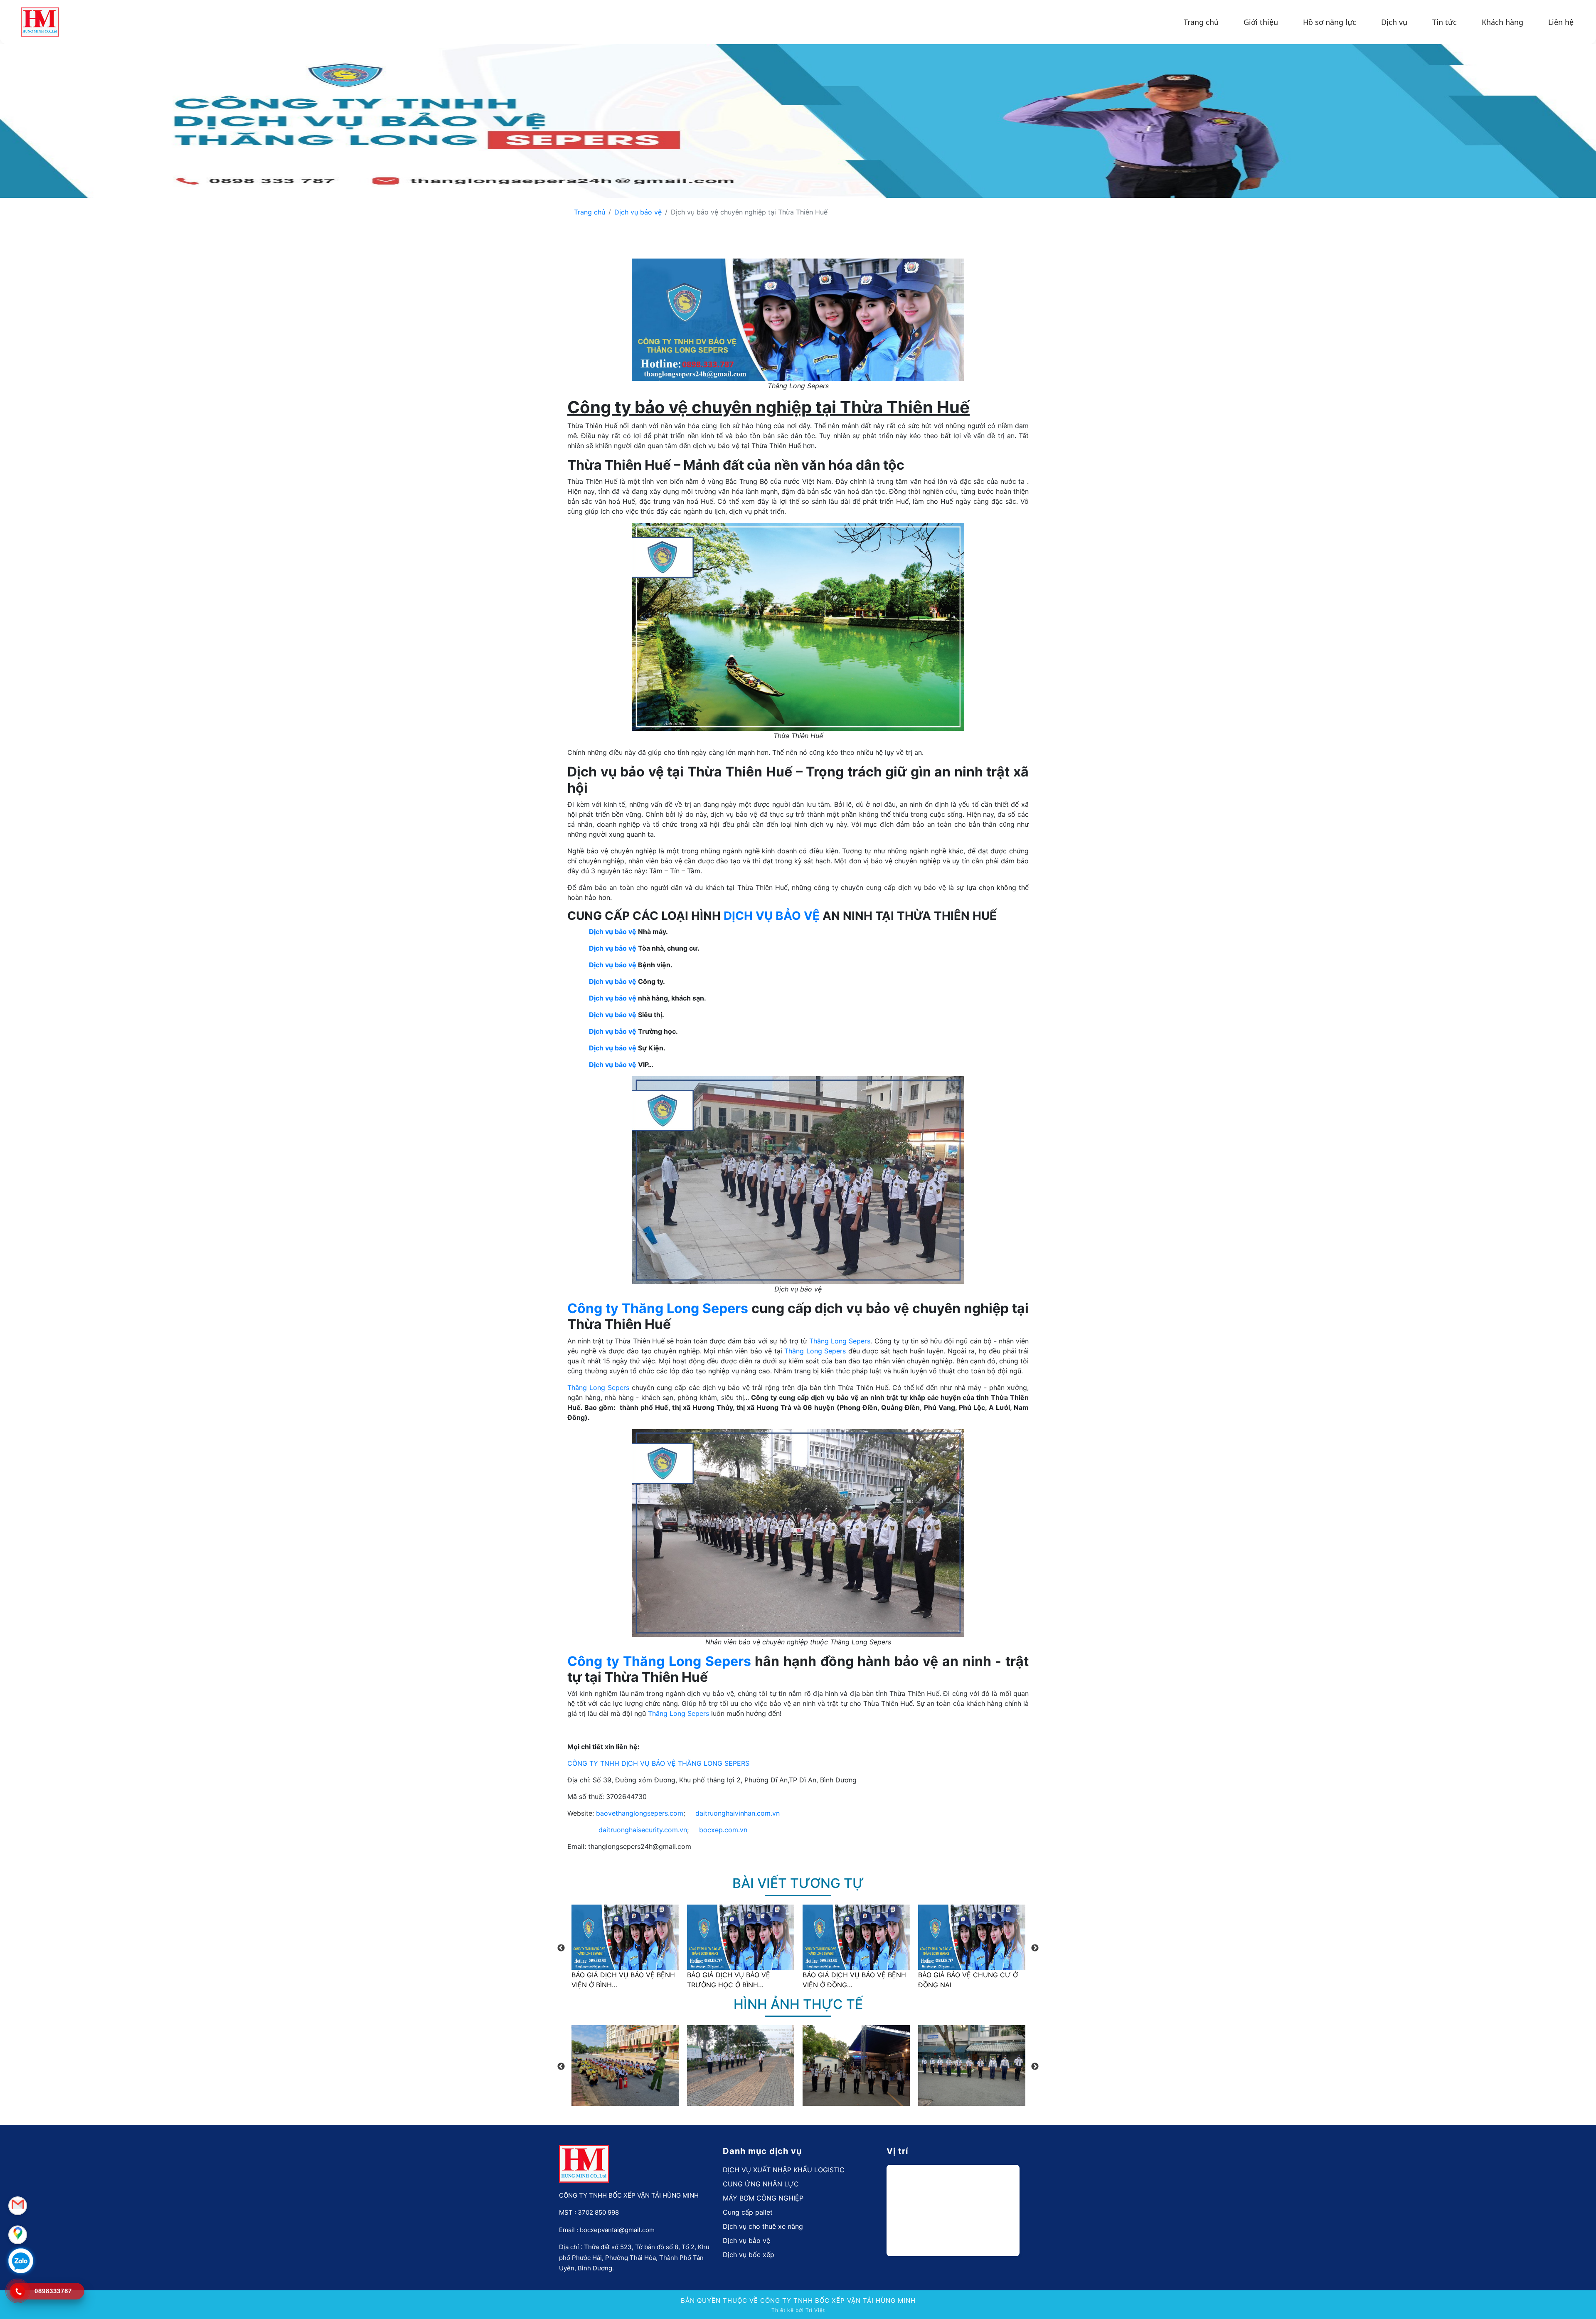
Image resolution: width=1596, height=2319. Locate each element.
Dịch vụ (1394, 22)
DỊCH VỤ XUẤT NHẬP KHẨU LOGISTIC (784, 2170)
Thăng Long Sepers (840, 1341)
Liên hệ (1561, 22)
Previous (561, 1948)
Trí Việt (815, 2310)
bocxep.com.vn (723, 1830)
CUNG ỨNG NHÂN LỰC (761, 2184)
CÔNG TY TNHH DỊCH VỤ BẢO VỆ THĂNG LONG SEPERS (658, 1763)
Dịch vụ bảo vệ (638, 212)
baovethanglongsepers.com (640, 1813)
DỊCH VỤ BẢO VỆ (772, 916)
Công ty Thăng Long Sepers (658, 1308)
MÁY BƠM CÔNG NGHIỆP (763, 2198)
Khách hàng (1502, 22)
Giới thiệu (1261, 22)
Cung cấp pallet (748, 2212)
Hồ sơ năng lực (1330, 22)
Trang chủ (1201, 22)
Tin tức (1445, 22)
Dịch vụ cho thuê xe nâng (763, 2226)
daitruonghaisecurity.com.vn (643, 1830)
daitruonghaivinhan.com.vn (738, 1813)
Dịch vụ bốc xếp (749, 2255)
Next (1035, 1948)
